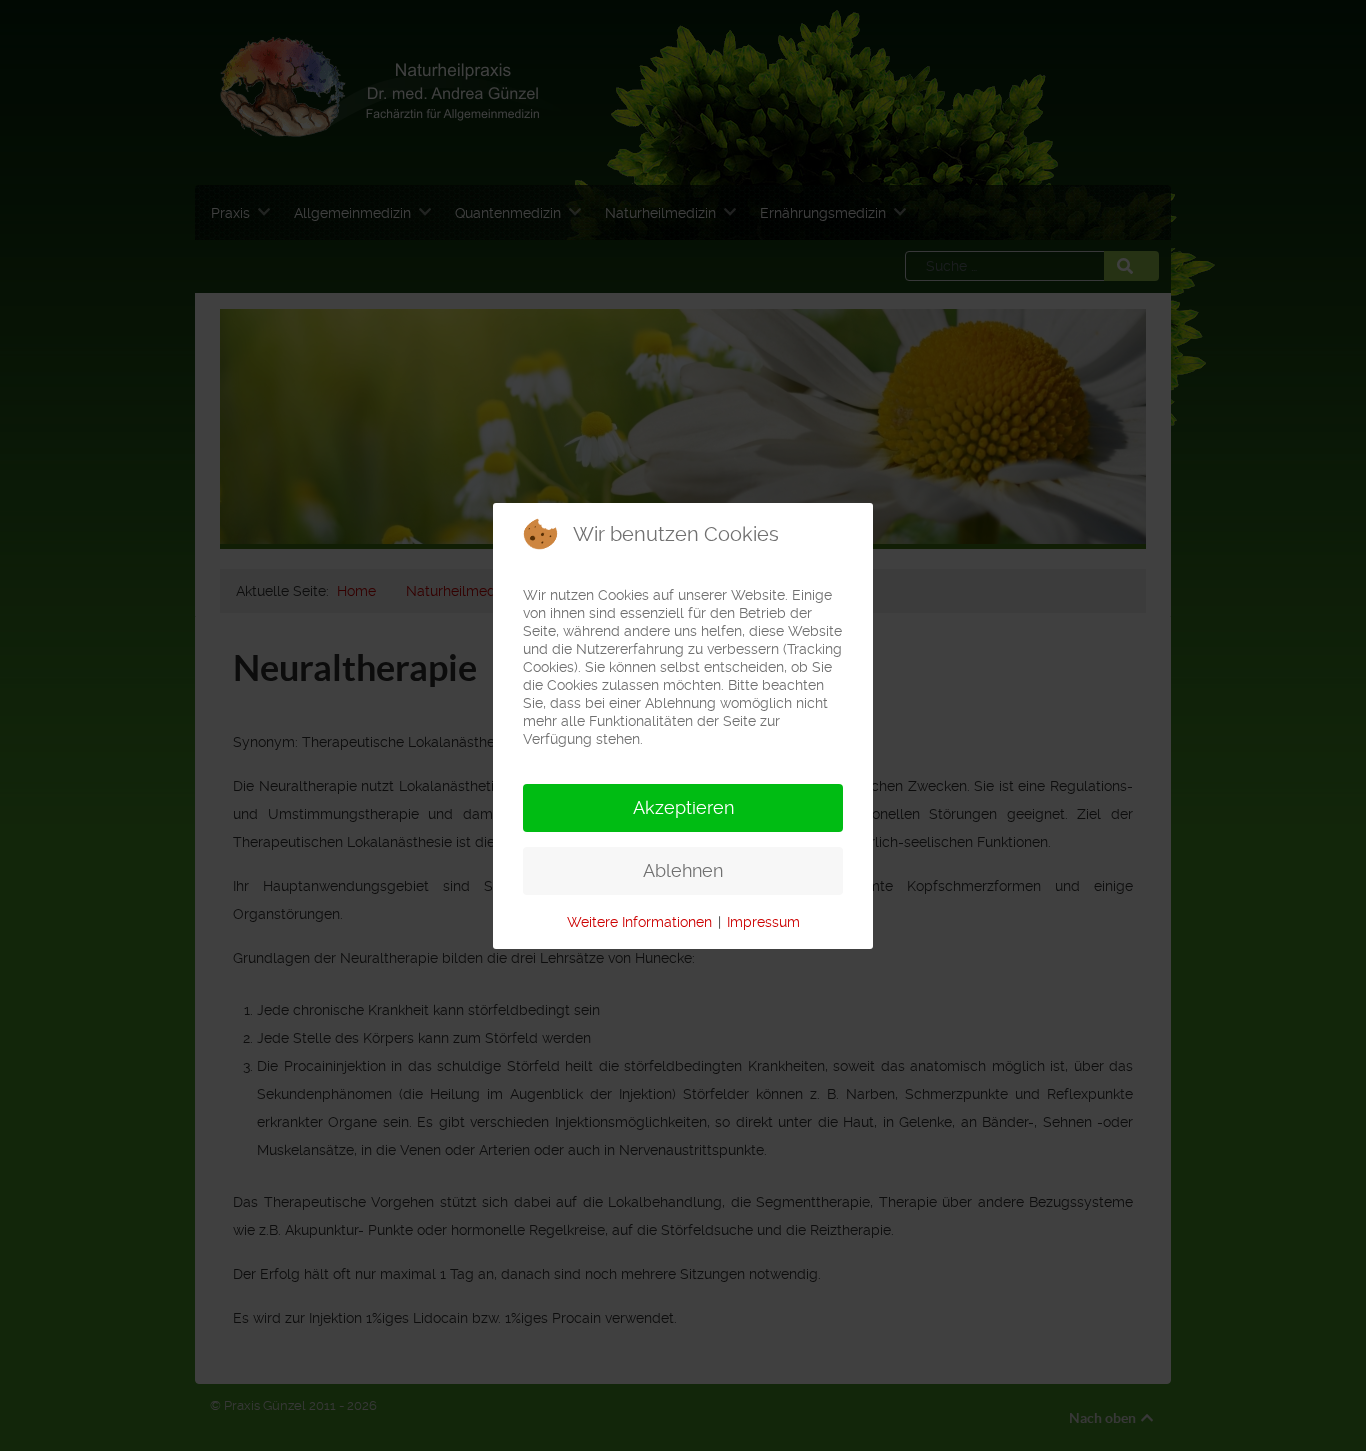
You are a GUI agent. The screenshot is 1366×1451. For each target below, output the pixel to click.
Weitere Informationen (639, 922)
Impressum (763, 922)
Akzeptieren (683, 807)
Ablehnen (683, 870)
